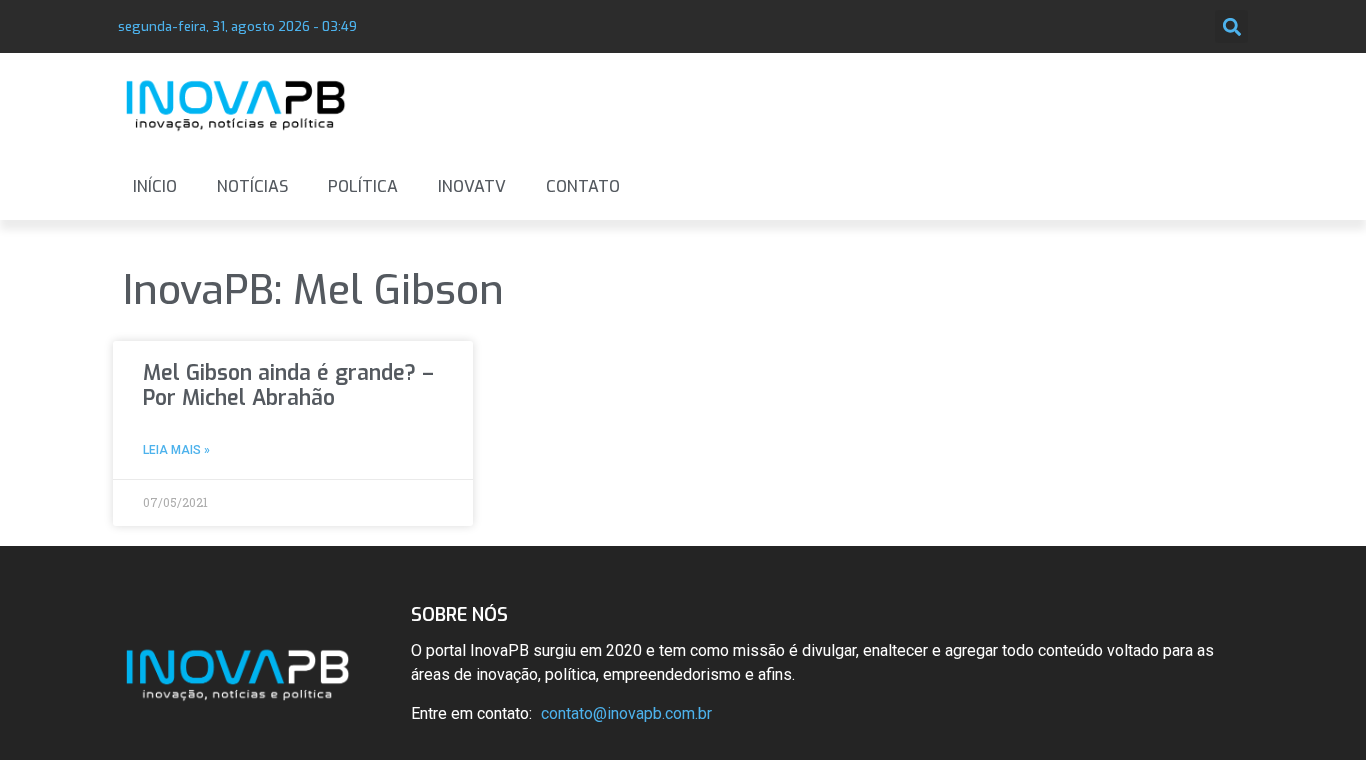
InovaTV (472, 186)
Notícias (252, 186)
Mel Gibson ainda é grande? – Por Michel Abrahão (288, 385)
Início (155, 186)
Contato (583, 186)
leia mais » (176, 450)
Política (363, 186)
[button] (1231, 26)
